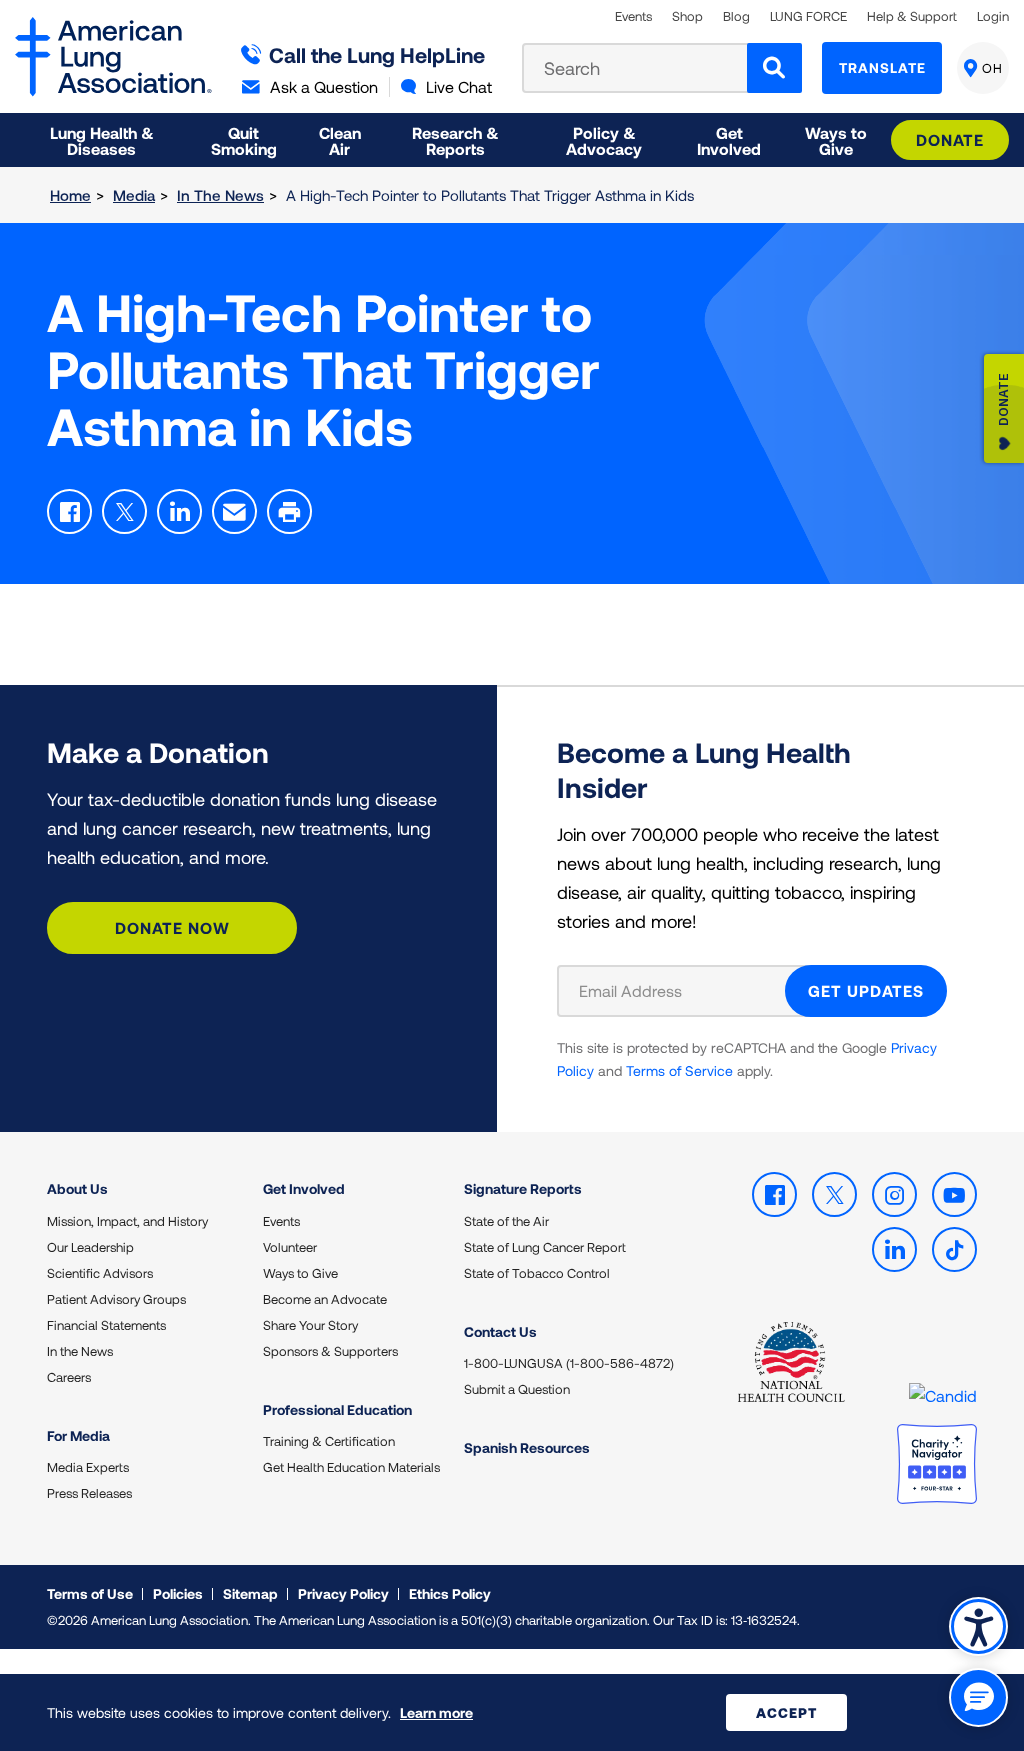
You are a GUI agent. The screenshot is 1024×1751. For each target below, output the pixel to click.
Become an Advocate (325, 1299)
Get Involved (304, 1188)
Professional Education (337, 1409)
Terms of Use (90, 1593)
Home (70, 195)
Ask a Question (324, 86)
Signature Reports (523, 1188)
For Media (78, 1435)
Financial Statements (106, 1325)
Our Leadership (90, 1247)
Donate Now (172, 927)
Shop (687, 16)
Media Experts (88, 1467)
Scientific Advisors (100, 1273)
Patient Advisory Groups (116, 1299)
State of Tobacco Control (537, 1273)
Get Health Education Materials (351, 1467)
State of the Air (506, 1221)
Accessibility (978, 1626)
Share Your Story (310, 1325)
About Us (77, 1188)
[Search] (774, 68)
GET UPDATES (866, 990)
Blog (736, 16)
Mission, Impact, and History (127, 1221)
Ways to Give (300, 1273)
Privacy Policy (343, 1593)
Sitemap (250, 1593)
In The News (220, 195)
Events (633, 16)
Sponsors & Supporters (330, 1351)
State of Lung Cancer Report (545, 1247)
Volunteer (290, 1247)
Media (134, 195)
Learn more (436, 1712)
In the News (80, 1351)
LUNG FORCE (808, 16)
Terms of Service (679, 1070)
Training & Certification (329, 1441)
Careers (69, 1377)
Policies (178, 1593)
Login (993, 16)
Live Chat (459, 86)
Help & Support (912, 16)
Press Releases (89, 1493)
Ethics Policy (450, 1593)
